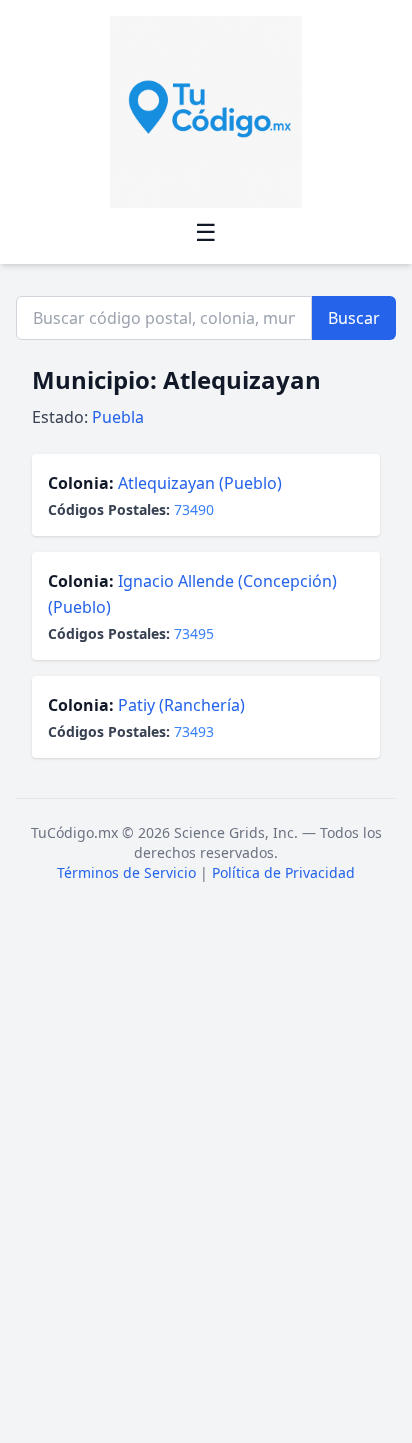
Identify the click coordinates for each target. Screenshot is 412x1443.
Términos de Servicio (126, 872)
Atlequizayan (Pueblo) (200, 483)
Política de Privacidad (283, 872)
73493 (194, 731)
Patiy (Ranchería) (181, 705)
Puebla (118, 417)
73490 (194, 509)
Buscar (354, 318)
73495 (194, 633)
